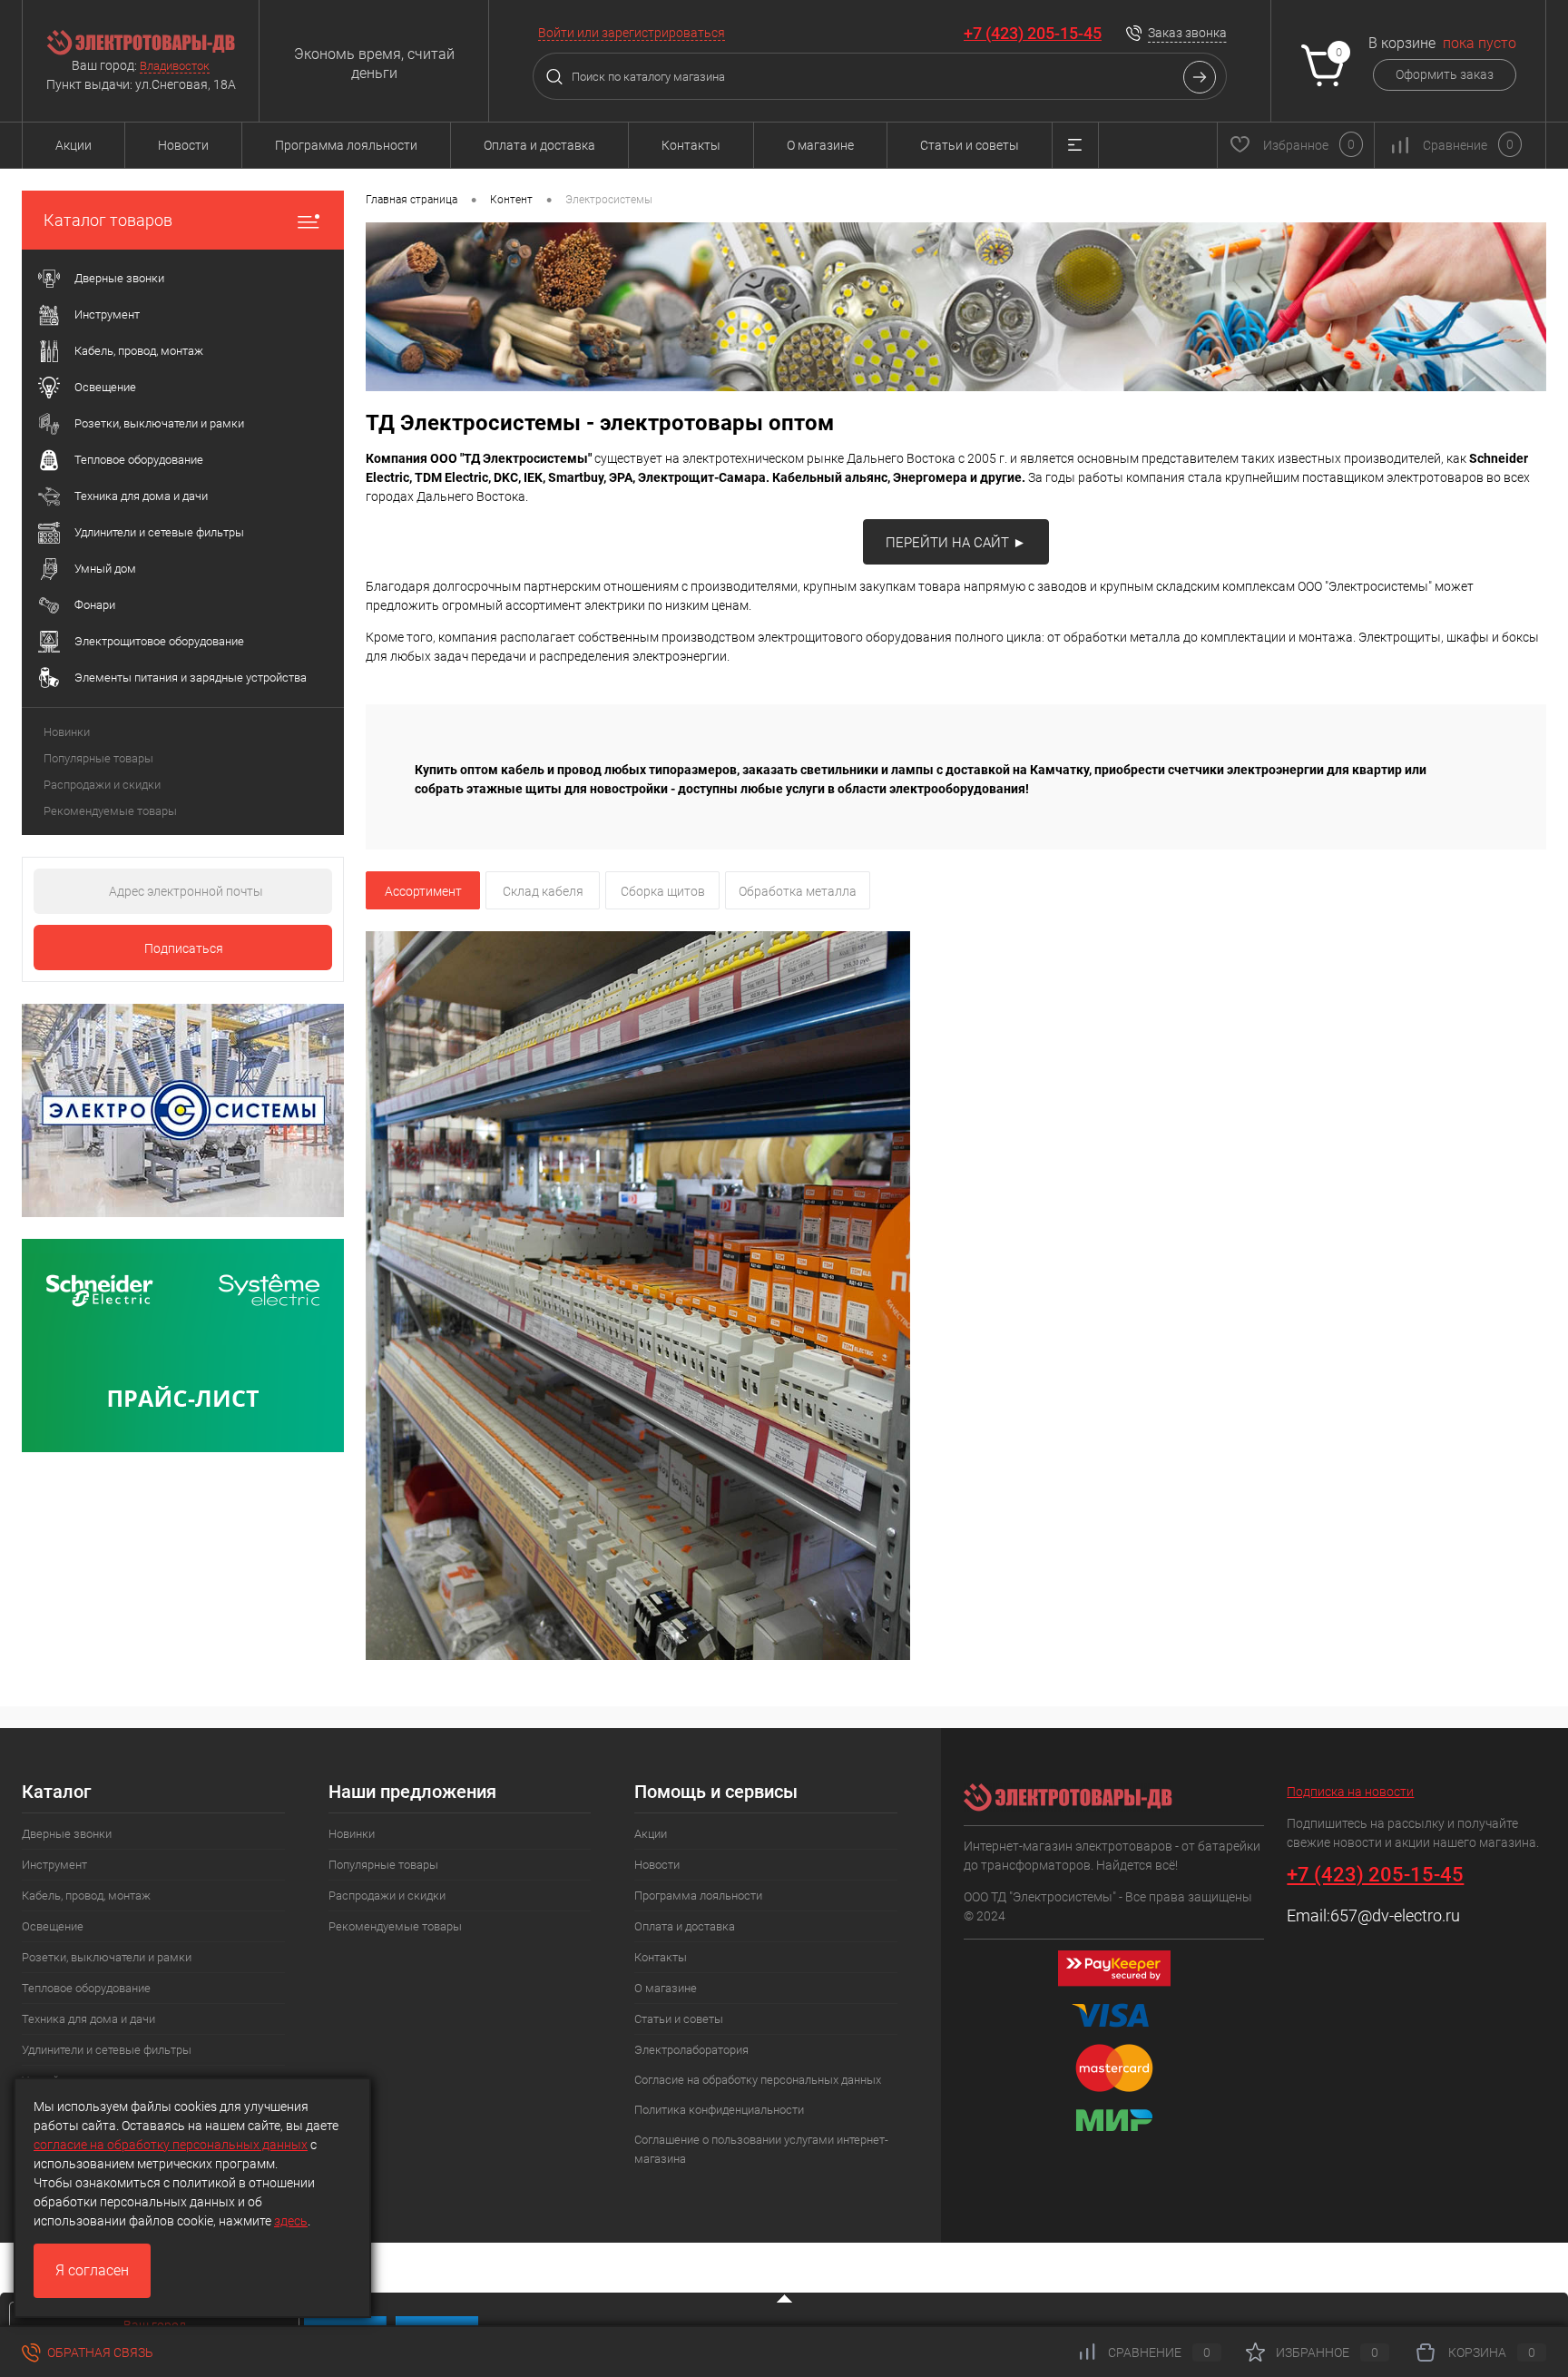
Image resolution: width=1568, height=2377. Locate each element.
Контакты (691, 145)
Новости (183, 145)
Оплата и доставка (539, 145)
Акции (73, 145)
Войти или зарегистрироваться (632, 33)
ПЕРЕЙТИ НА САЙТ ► (956, 543)
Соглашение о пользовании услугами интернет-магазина (761, 2149)
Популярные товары (98, 758)
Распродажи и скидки (102, 785)
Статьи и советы (970, 145)
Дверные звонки (67, 1834)
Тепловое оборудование (86, 1988)
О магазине (820, 145)
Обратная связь (99, 2352)
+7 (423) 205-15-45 (1033, 33)
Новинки (67, 732)
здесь (291, 2221)
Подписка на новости (1350, 1792)
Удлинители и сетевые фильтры (107, 2050)
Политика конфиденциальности (719, 2110)
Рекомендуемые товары (110, 811)
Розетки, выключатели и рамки (107, 1957)
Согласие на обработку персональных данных (758, 2080)
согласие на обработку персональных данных (171, 2145)
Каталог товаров (108, 220)
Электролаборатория (691, 2050)
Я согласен (92, 2270)
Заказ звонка (1187, 33)
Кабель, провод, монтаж (86, 1896)
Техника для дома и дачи (88, 2019)
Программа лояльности (346, 145)
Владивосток (175, 66)
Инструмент (54, 1865)
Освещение (53, 1926)
